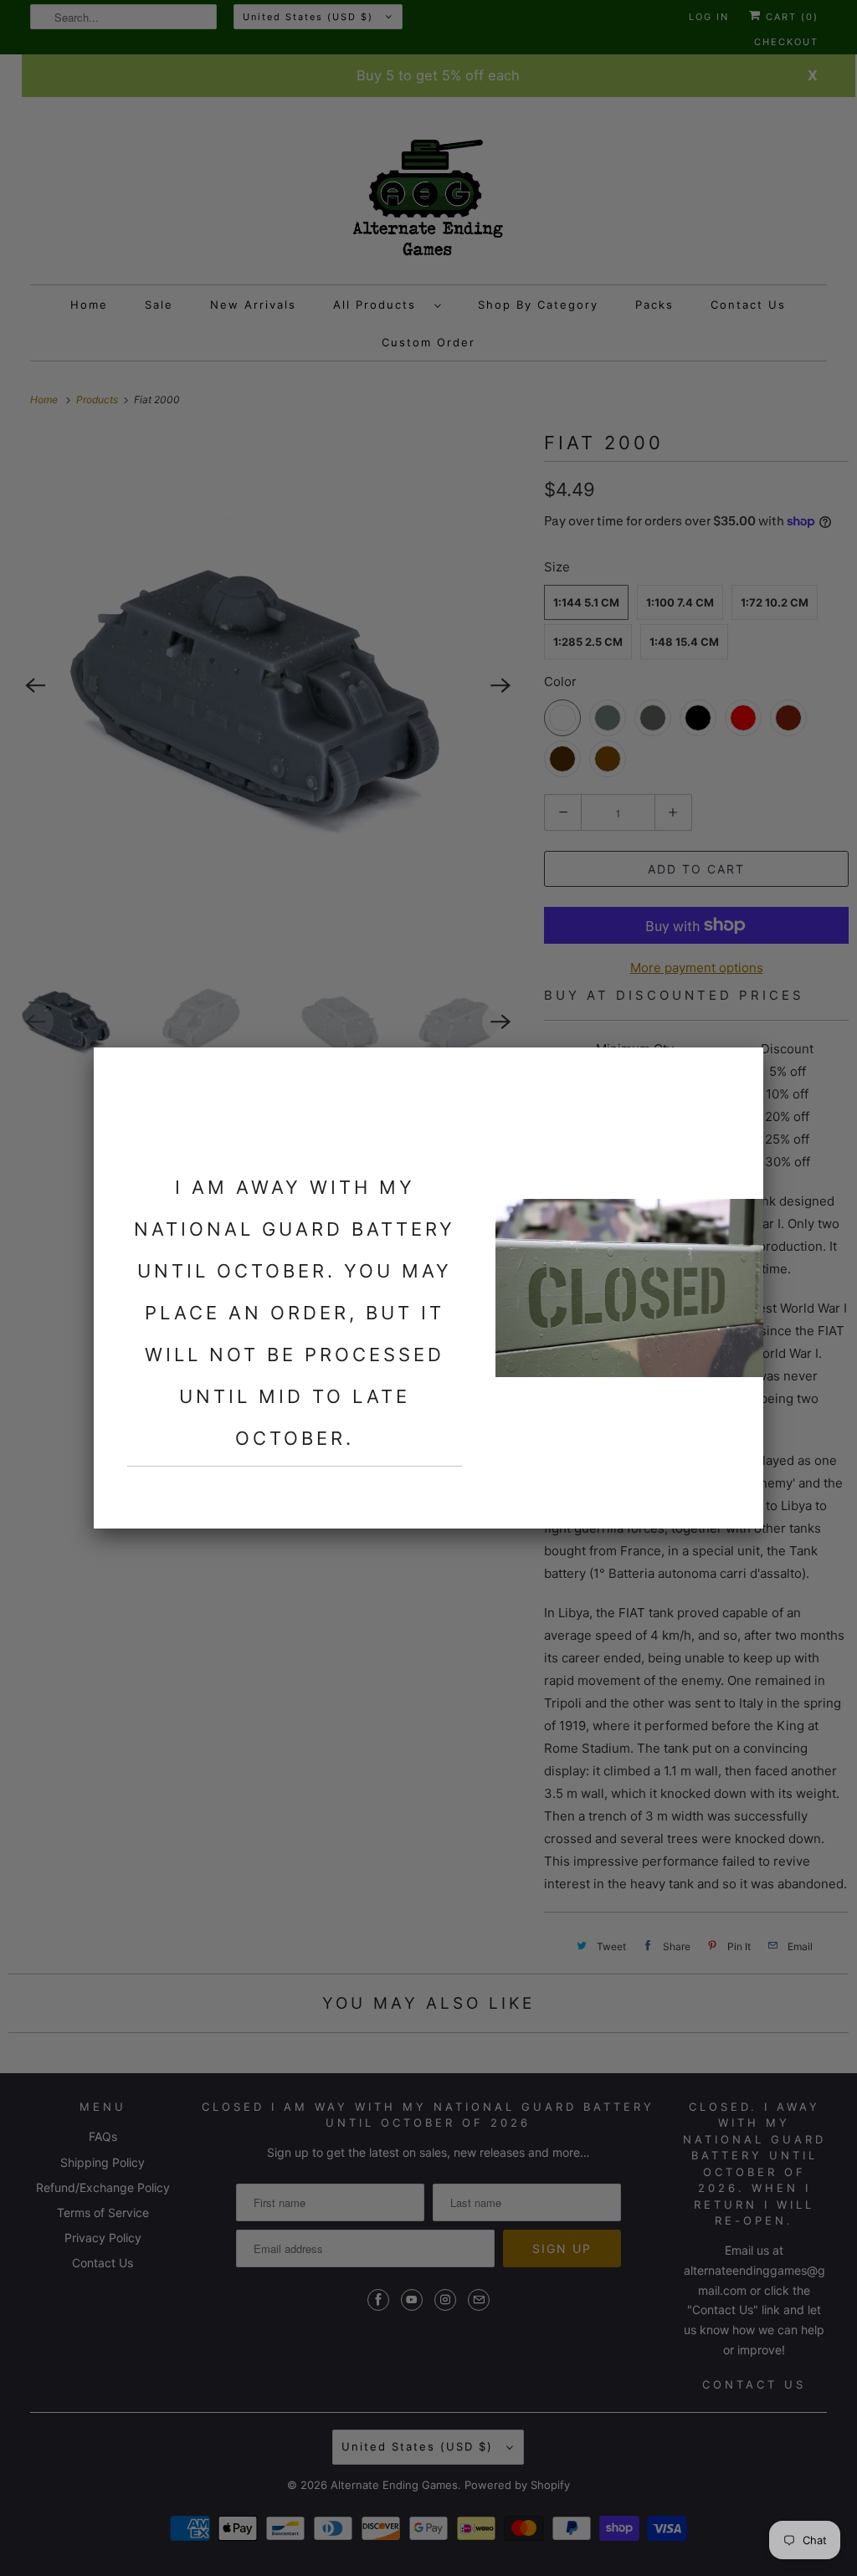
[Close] (741, 1070)
